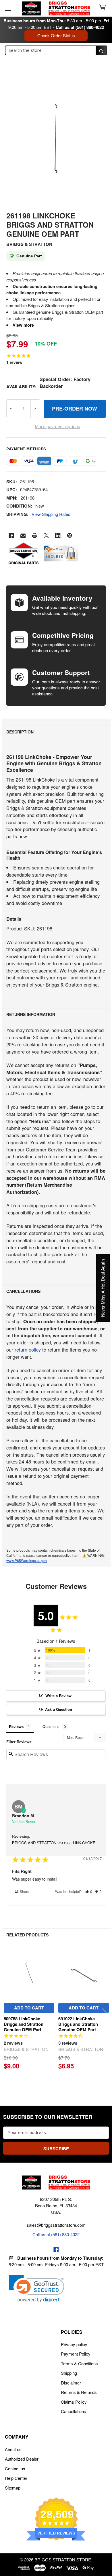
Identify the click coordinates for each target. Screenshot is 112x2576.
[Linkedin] (58, 535)
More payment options (57, 426)
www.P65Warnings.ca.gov (27, 1560)
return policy (28, 1350)
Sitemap (13, 2488)
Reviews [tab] (16, 1726)
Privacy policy (74, 2344)
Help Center (16, 2478)
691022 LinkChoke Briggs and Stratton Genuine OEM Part (78, 2024)
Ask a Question (59, 1709)
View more (23, 325)
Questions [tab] (51, 1726)
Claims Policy (74, 2402)
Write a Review (58, 1696)
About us (13, 2449)
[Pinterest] (70, 535)
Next (105, 2013)
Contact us (15, 2468)
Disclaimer (71, 2383)
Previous (7, 2013)
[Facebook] (11, 535)
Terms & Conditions (79, 2363)
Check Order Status (56, 35)
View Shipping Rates (51, 514)
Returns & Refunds (79, 2392)
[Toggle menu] (8, 8)
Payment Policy (76, 2354)
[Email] (23, 535)
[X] (46, 535)
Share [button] (24, 1891)
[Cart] (104, 8)
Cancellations (74, 2411)
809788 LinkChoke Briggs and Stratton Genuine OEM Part (24, 2024)
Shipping (69, 2373)
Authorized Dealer (22, 2459)
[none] (56, 139)
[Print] (35, 535)
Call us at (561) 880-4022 (80, 27)
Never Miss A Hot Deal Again (103, 1288)
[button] (89, 1891)
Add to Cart (29, 2008)
